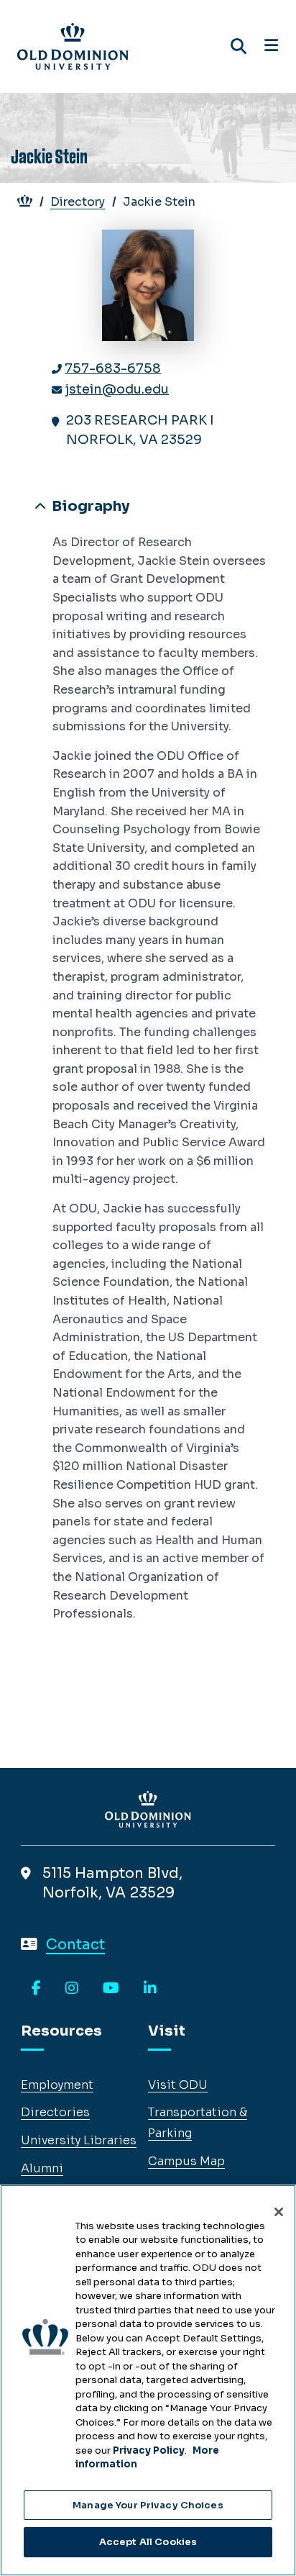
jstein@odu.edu (117, 389)
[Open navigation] (271, 46)
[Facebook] (36, 1989)
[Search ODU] (239, 46)
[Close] (279, 2212)
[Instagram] (72, 1989)
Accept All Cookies (148, 2542)
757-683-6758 (113, 368)
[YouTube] (111, 1989)
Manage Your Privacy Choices (148, 2505)
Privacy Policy (149, 2450)
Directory (78, 202)
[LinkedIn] (150, 1989)
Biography (89, 506)
